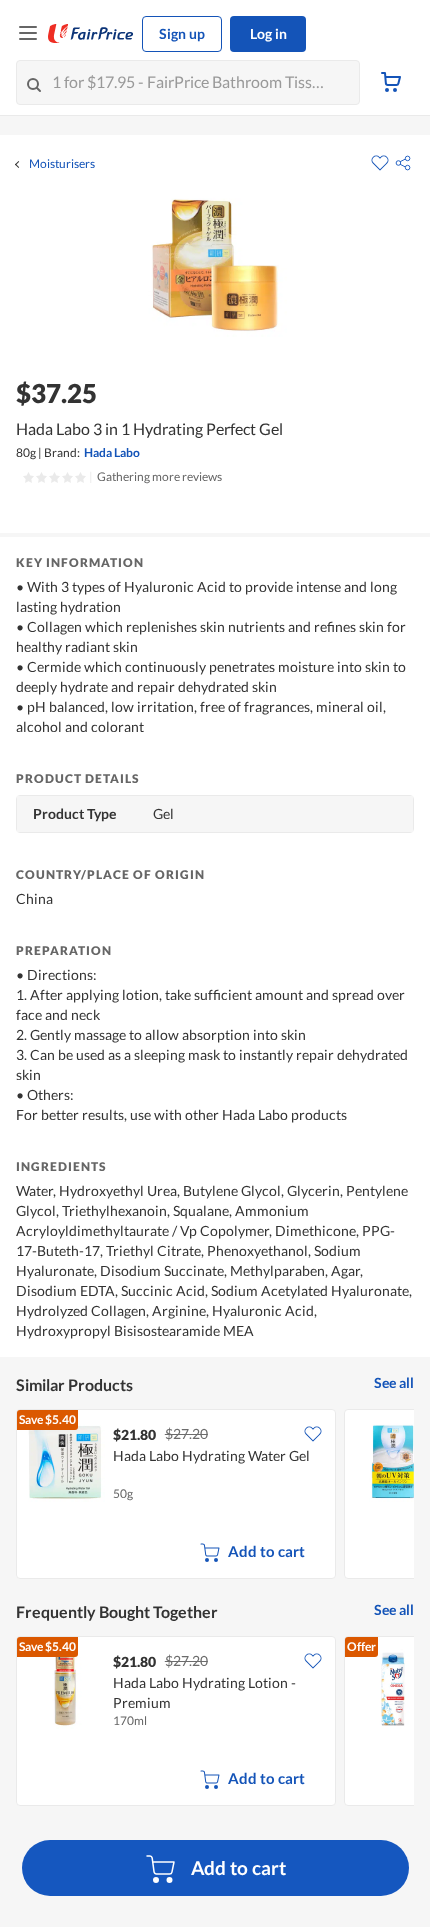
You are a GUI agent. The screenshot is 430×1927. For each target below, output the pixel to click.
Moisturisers (62, 164)
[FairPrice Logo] (91, 34)
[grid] (215, 1496)
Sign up (182, 33)
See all (394, 1382)
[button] (403, 163)
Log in (268, 33)
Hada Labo (112, 452)
